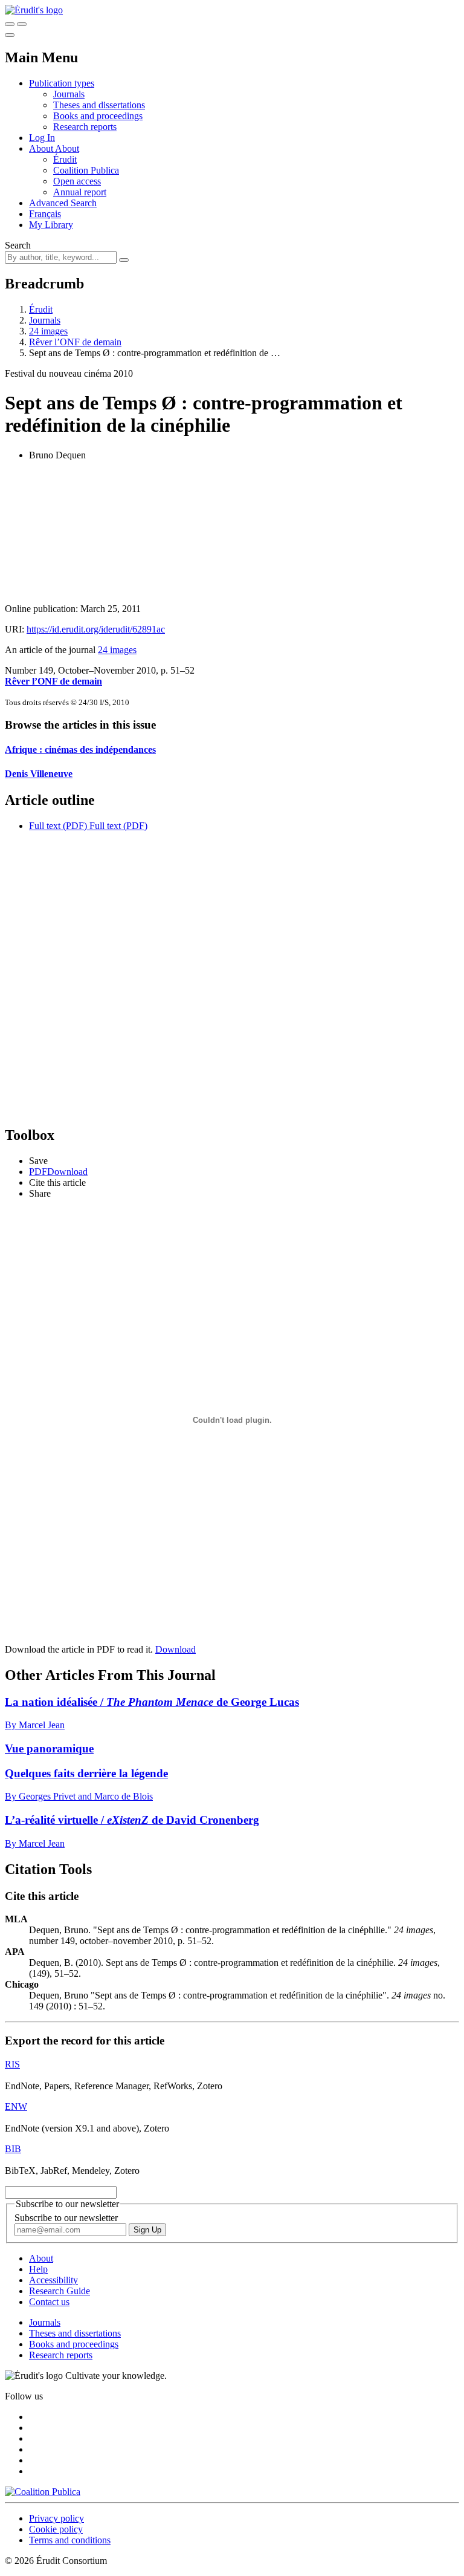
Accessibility (53, 2280)
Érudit (65, 159)
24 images (48, 331)
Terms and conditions (70, 2540)
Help (38, 2269)
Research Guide (60, 2291)
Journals (69, 94)
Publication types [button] (62, 83)
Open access (77, 181)
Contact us (49, 2302)
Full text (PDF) (58, 826)
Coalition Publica (86, 170)
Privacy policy (56, 2518)
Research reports (85, 127)
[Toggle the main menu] (10, 35)
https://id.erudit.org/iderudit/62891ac (96, 629)
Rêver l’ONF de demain (75, 342)
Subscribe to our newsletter (66, 2218)
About (67, 148)
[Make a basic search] (10, 24)
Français (45, 214)
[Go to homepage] (34, 10)
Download (176, 1649)
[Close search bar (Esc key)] (22, 24)
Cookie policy (56, 2529)
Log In (42, 138)
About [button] (42, 148)
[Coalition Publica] (43, 2492)
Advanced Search (63, 203)
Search (18, 245)
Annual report (80, 192)
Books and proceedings (98, 116)
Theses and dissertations (99, 105)
